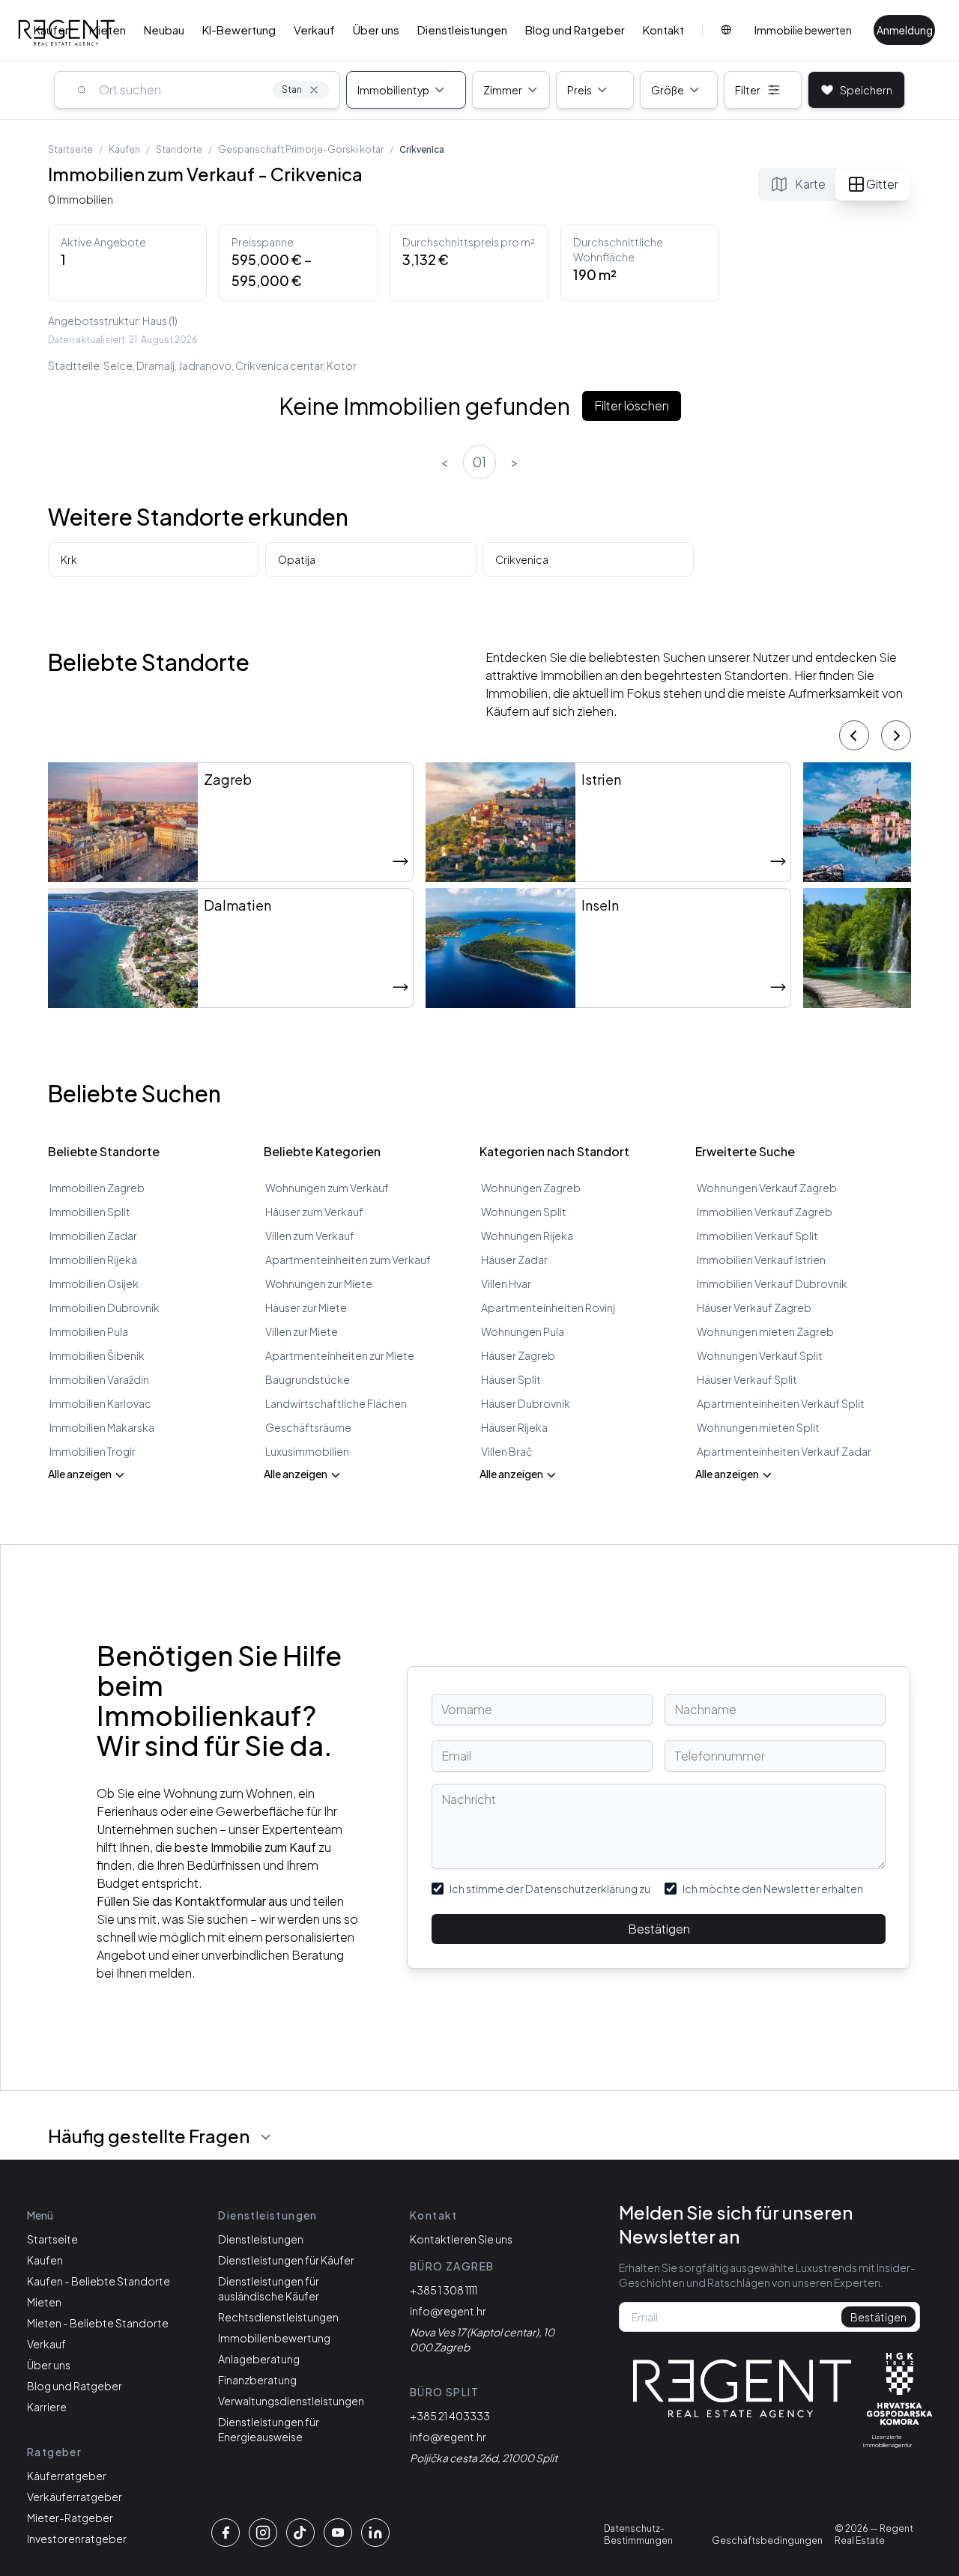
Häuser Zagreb (518, 1355)
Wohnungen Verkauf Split (760, 1355)
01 (479, 462)
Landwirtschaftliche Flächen (336, 1403)
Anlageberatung (259, 2359)
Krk (69, 559)
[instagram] (263, 2533)
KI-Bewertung (239, 30)
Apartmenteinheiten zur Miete (340, 1355)
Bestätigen (659, 1929)
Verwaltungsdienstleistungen (291, 2401)
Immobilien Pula (89, 1331)
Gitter (882, 184)
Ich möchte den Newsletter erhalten (773, 1889)
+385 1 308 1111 (444, 2290)
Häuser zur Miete (306, 1307)
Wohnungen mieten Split (758, 1427)
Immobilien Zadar (93, 1236)
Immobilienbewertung (274, 2338)
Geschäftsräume (308, 1427)
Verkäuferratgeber (75, 2497)
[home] (743, 2389)
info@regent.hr (448, 2311)
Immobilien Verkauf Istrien (761, 1260)
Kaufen (52, 30)
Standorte (179, 149)
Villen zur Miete (302, 1331)
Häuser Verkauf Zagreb (754, 1307)
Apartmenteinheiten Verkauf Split (781, 1403)
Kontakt (663, 30)
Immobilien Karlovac (100, 1403)
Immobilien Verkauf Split (757, 1236)
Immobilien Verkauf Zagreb (765, 1212)
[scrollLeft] (854, 735)
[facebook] (226, 2533)
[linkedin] (375, 2533)
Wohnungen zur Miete (319, 1284)
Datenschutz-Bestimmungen (638, 2534)
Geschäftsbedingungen (767, 2540)
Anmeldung (905, 30)
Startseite (70, 149)
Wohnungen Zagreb (531, 1188)
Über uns (376, 30)
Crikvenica (522, 559)
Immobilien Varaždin (99, 1379)
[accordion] (266, 2137)
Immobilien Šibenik (97, 1355)
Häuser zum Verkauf (314, 1212)
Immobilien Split (90, 1212)
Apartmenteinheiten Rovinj (548, 1307)
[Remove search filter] (314, 90)
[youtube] (338, 2533)
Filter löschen (632, 405)
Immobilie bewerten (803, 30)
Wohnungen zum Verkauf (327, 1188)
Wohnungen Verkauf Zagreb (767, 1188)
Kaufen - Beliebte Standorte (99, 2281)
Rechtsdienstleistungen (278, 2317)
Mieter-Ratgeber (70, 2518)
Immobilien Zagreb (97, 1188)
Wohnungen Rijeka (527, 1236)
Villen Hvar (506, 1284)
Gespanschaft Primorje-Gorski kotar (301, 149)
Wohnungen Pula (523, 1331)
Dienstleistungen (462, 30)
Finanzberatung (257, 2380)
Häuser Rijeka (514, 1427)
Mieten (108, 30)
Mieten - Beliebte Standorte (98, 2323)
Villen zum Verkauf (310, 1236)
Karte (810, 184)
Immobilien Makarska (102, 1427)
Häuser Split (511, 1379)
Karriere (47, 2407)
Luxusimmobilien (307, 1451)
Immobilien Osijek (94, 1284)
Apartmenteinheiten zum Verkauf (348, 1260)
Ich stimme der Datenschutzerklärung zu (550, 1889)
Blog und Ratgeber (575, 30)
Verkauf (314, 30)
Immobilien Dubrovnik (105, 1307)
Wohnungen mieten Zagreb (765, 1331)
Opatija (297, 559)
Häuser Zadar (514, 1260)
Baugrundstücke (308, 1379)
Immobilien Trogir (93, 1451)
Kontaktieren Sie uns (461, 2239)
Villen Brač (506, 1451)
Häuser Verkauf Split (747, 1379)
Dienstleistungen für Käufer (286, 2260)
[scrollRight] (896, 735)
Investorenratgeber (77, 2539)
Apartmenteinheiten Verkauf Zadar (784, 1451)
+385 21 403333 (450, 2416)
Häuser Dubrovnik (526, 1403)
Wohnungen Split (524, 1212)
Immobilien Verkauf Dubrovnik (772, 1284)
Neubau (164, 30)
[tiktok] (300, 2533)
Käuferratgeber (67, 2476)
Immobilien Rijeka (93, 1260)
